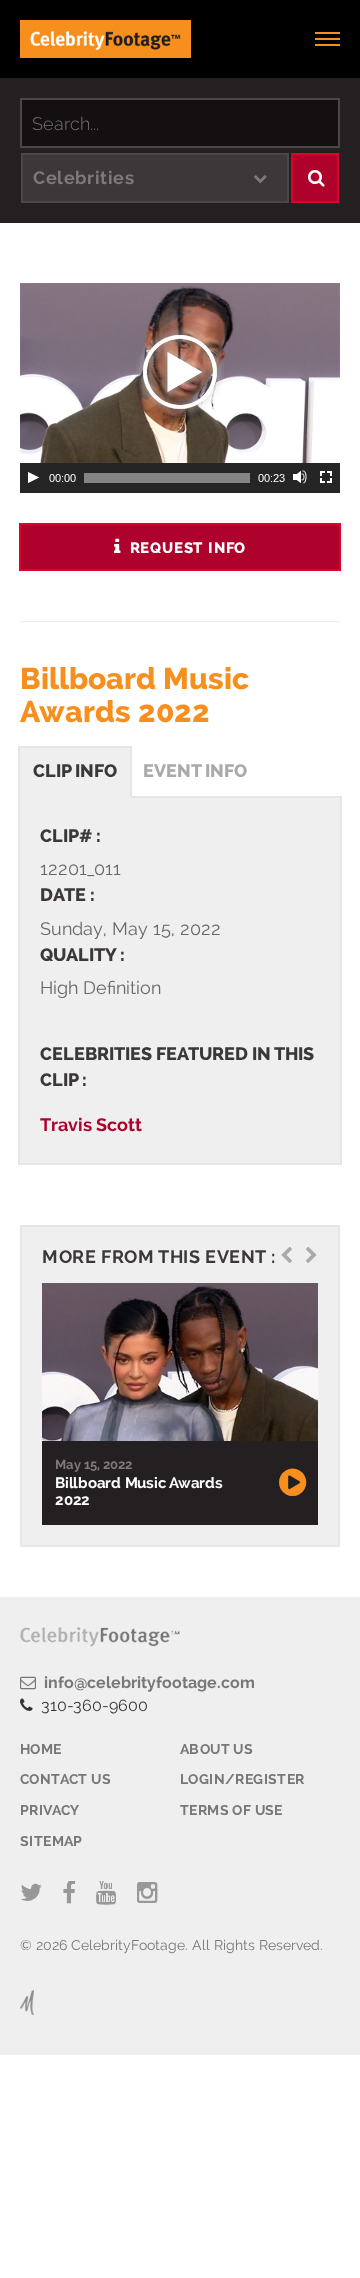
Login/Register (242, 1779)
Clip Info (75, 770)
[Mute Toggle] (301, 478)
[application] (180, 373)
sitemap (51, 1841)
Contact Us (65, 1779)
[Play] (33, 478)
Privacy (50, 1810)
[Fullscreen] (327, 478)
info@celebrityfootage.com (145, 1682)
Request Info (185, 548)
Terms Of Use (231, 1810)
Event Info (195, 770)
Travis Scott (91, 1124)
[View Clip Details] (177, 1362)
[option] (177, 1404)
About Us (216, 1749)
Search (315, 178)
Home (41, 1749)
